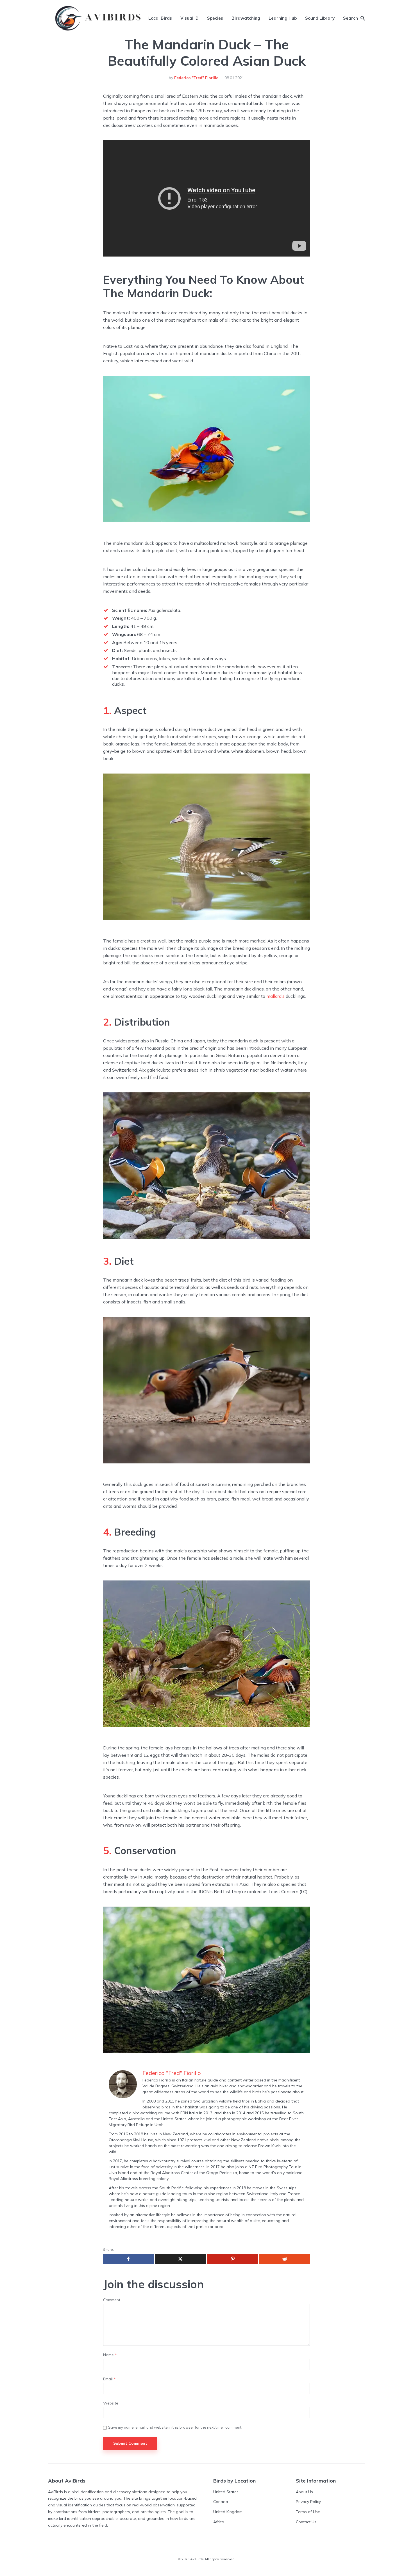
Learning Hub (283, 18)
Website (111, 2403)
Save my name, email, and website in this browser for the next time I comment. (175, 2427)
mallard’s (275, 996)
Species (215, 18)
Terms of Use (308, 2512)
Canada (221, 2502)
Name (110, 2355)
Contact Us (306, 2522)
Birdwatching (246, 18)
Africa (219, 2522)
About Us (304, 2492)
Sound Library (320, 18)
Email (109, 2379)
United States (226, 2492)
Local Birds (160, 18)
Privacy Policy (308, 2502)
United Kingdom (228, 2512)
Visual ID (190, 18)
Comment (112, 2300)
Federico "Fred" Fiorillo (196, 78)
